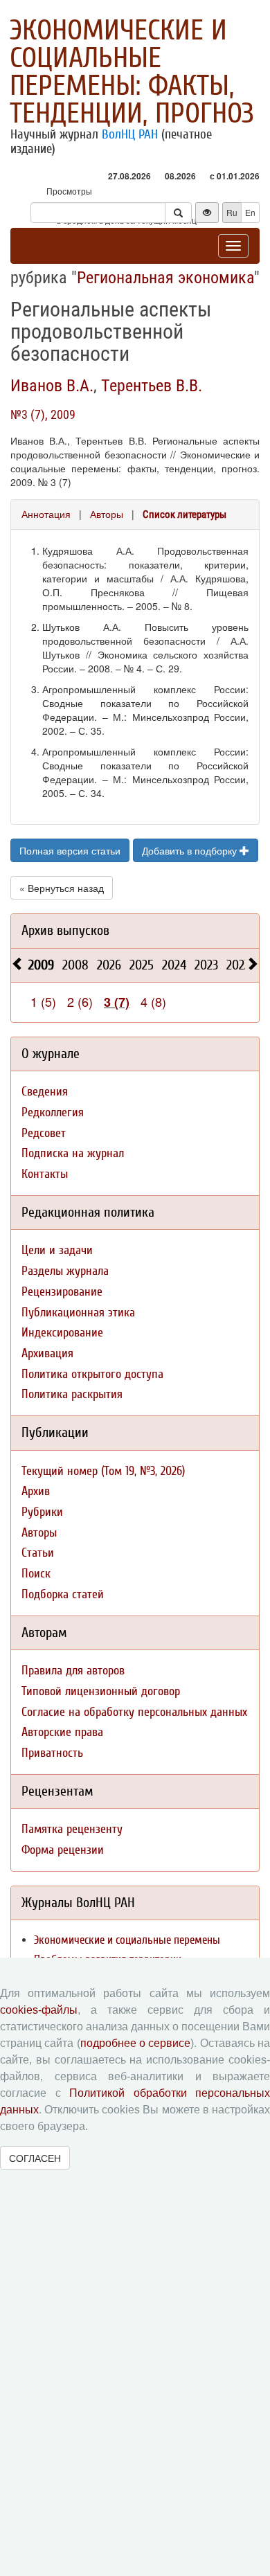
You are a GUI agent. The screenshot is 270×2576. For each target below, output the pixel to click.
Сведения (45, 1092)
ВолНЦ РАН (130, 134)
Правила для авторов (73, 1671)
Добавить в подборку (191, 850)
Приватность (52, 1753)
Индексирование (62, 1333)
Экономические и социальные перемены (127, 1940)
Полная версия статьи (70, 850)
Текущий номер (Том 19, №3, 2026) (103, 1471)
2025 (142, 965)
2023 (206, 965)
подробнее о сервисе (136, 2043)
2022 (238, 965)
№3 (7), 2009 (43, 414)
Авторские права (62, 1732)
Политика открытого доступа (92, 1374)
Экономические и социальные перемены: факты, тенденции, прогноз (132, 72)
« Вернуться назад (62, 888)
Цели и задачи (57, 1250)
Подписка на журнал (73, 1153)
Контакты (45, 1174)
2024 (174, 965)
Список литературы (184, 515)
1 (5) (43, 1001)
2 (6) (80, 1001)
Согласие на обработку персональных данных (134, 1712)
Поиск (36, 1574)
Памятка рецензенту (72, 1829)
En (250, 212)
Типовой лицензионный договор (101, 1691)
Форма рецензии (63, 1850)
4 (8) (153, 1001)
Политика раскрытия (72, 1394)
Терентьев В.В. (152, 386)
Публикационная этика (78, 1313)
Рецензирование (62, 1292)
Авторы (107, 514)
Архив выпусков (65, 930)
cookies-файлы (39, 2010)
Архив (36, 1491)
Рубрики (42, 1512)
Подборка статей (63, 1594)
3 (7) (117, 1002)
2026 (109, 965)
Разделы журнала (65, 1271)
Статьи (38, 1553)
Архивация (47, 1353)
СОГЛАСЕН (35, 2158)
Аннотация (46, 514)
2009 (41, 965)
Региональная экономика (165, 278)
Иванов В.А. (52, 386)
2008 (75, 965)
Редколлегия (53, 1112)
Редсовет (44, 1133)
